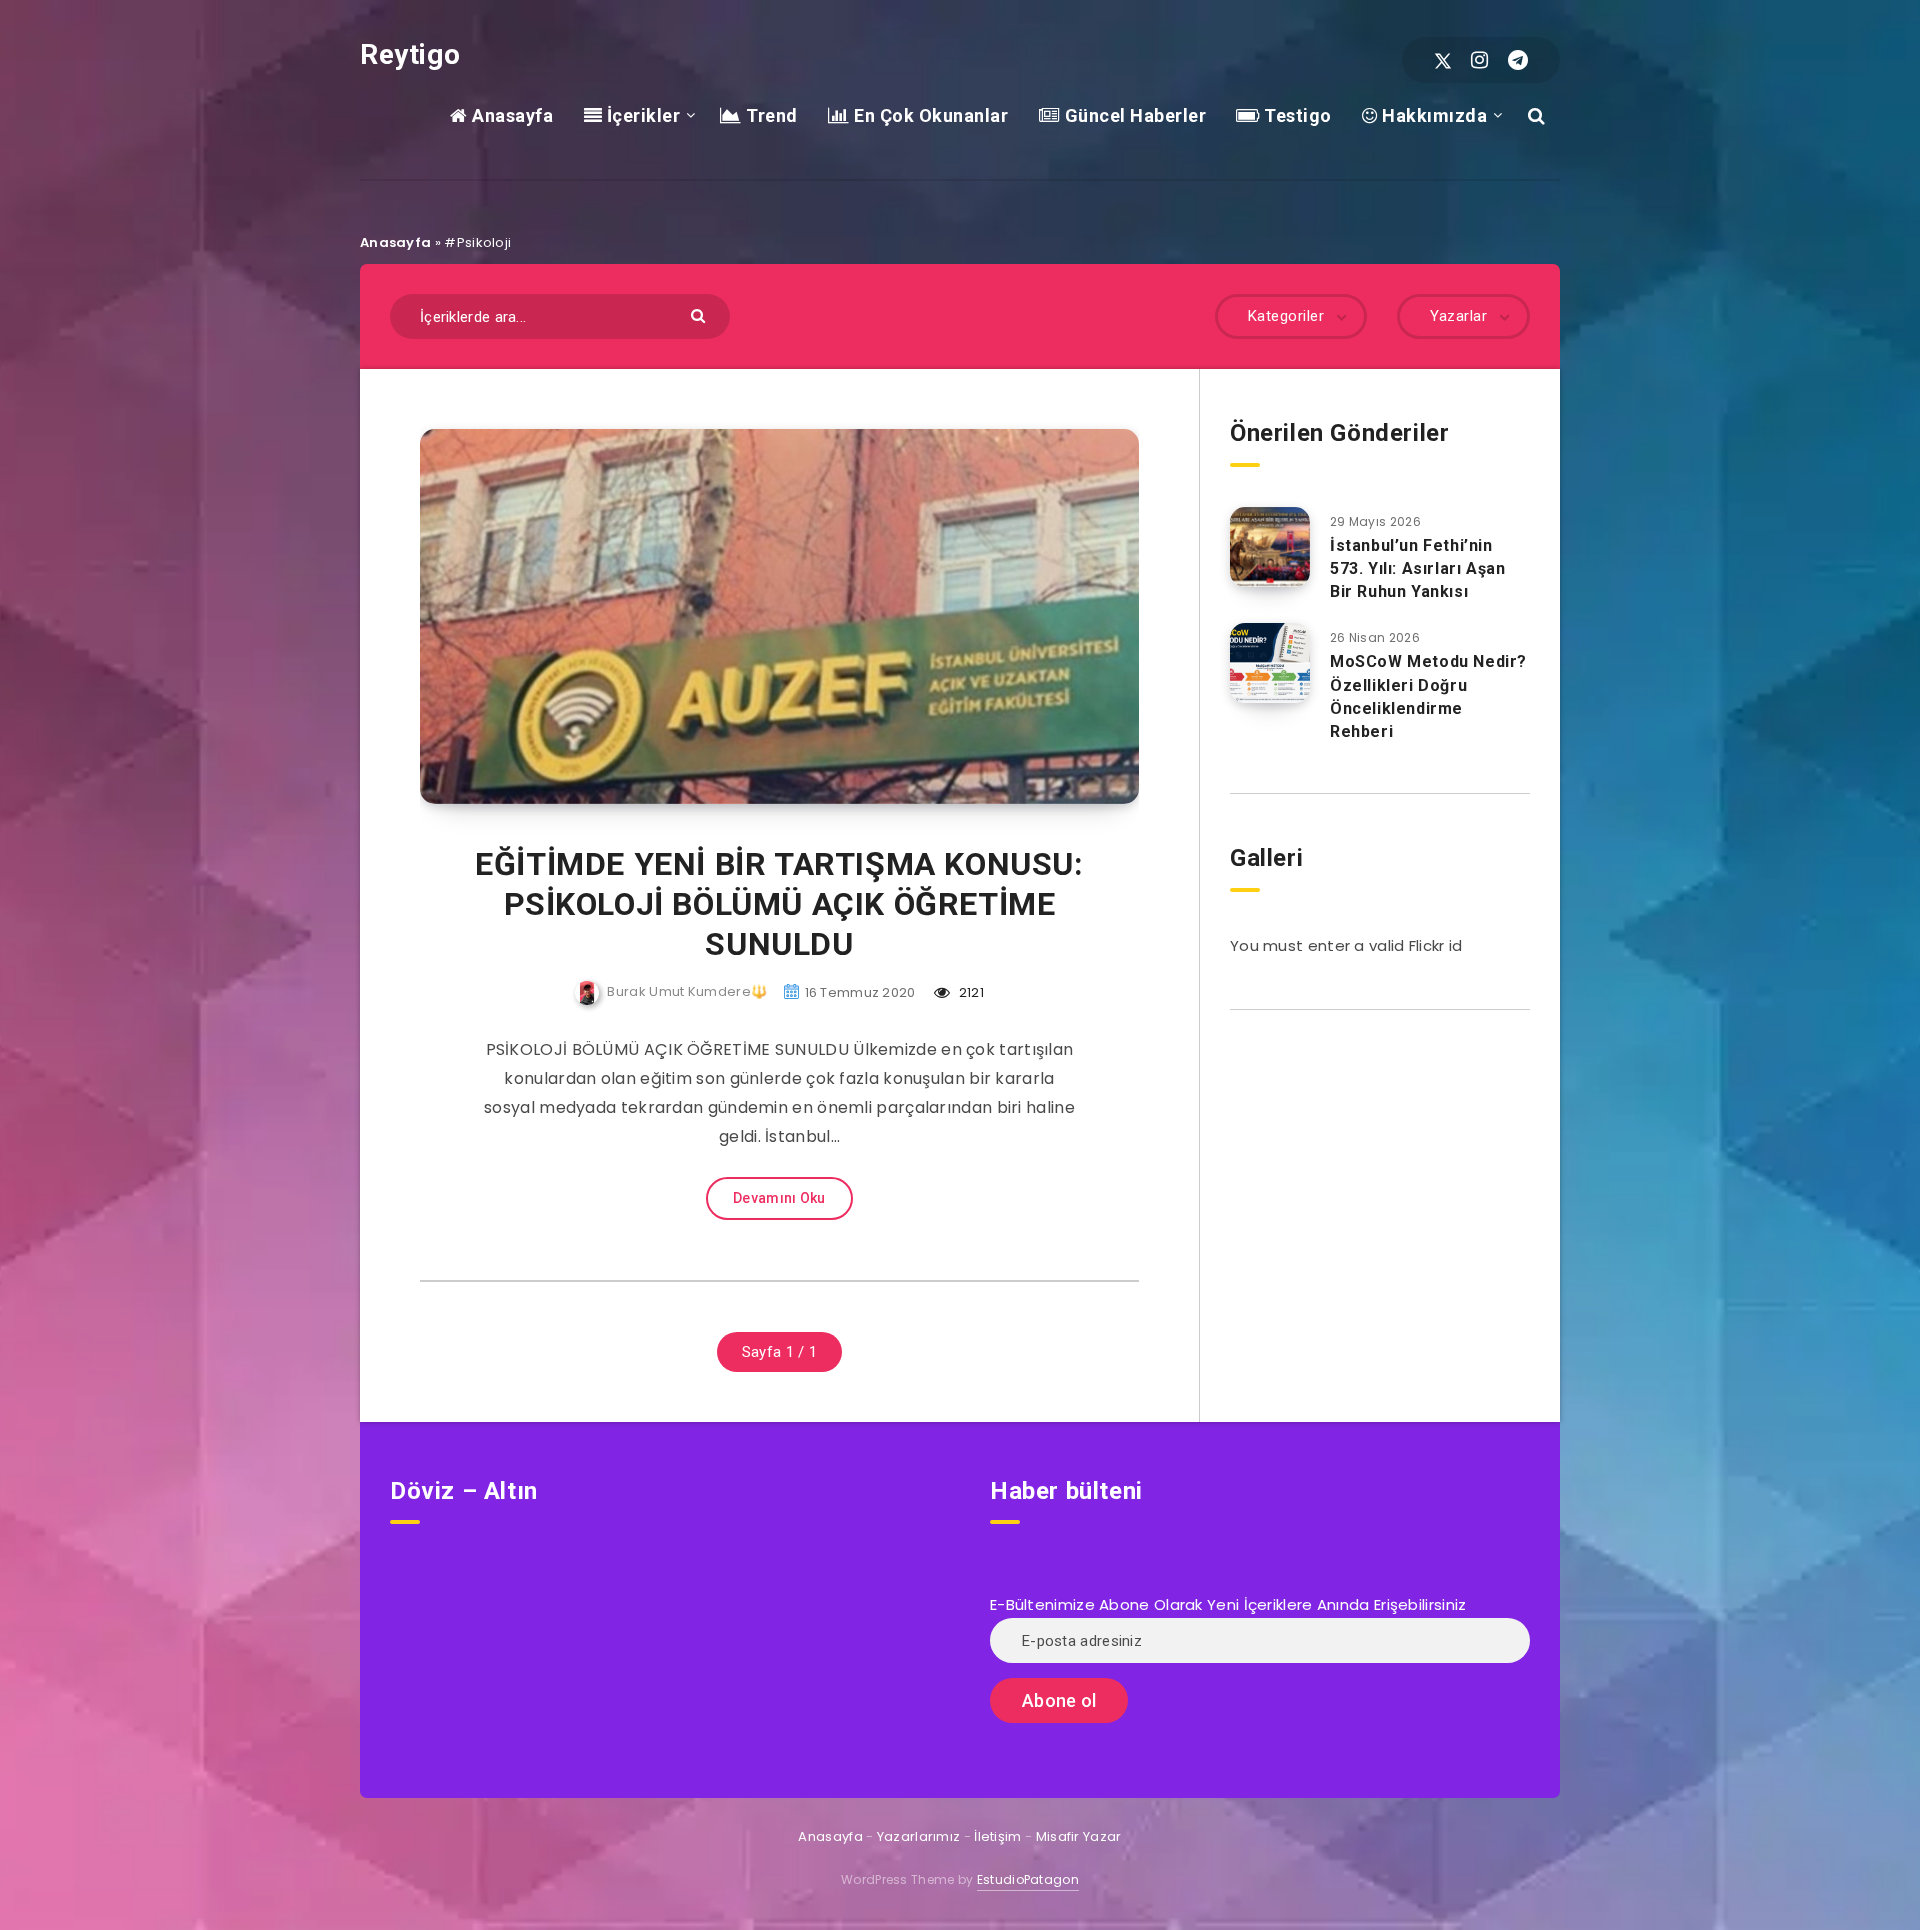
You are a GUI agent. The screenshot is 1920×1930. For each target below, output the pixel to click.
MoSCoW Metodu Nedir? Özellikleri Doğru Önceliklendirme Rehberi (1428, 696)
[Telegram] (1518, 60)
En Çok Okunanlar (929, 115)
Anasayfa (510, 115)
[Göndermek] (700, 314)
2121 (969, 992)
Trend (770, 115)
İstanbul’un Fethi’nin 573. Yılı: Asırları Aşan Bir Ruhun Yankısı (1417, 568)
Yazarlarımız (919, 1836)
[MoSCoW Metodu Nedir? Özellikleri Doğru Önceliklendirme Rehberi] (1270, 663)
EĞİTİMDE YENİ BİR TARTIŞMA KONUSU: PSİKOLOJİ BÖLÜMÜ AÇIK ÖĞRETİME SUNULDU (779, 904)
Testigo (1296, 115)
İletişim (997, 1836)
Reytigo (410, 54)
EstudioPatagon (1028, 1879)
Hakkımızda (1432, 115)
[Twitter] (1443, 60)
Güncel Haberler (1133, 115)
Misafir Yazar (1079, 1836)
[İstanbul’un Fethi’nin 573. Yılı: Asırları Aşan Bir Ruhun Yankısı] (1270, 547)
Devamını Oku (779, 1198)
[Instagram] (1479, 60)
